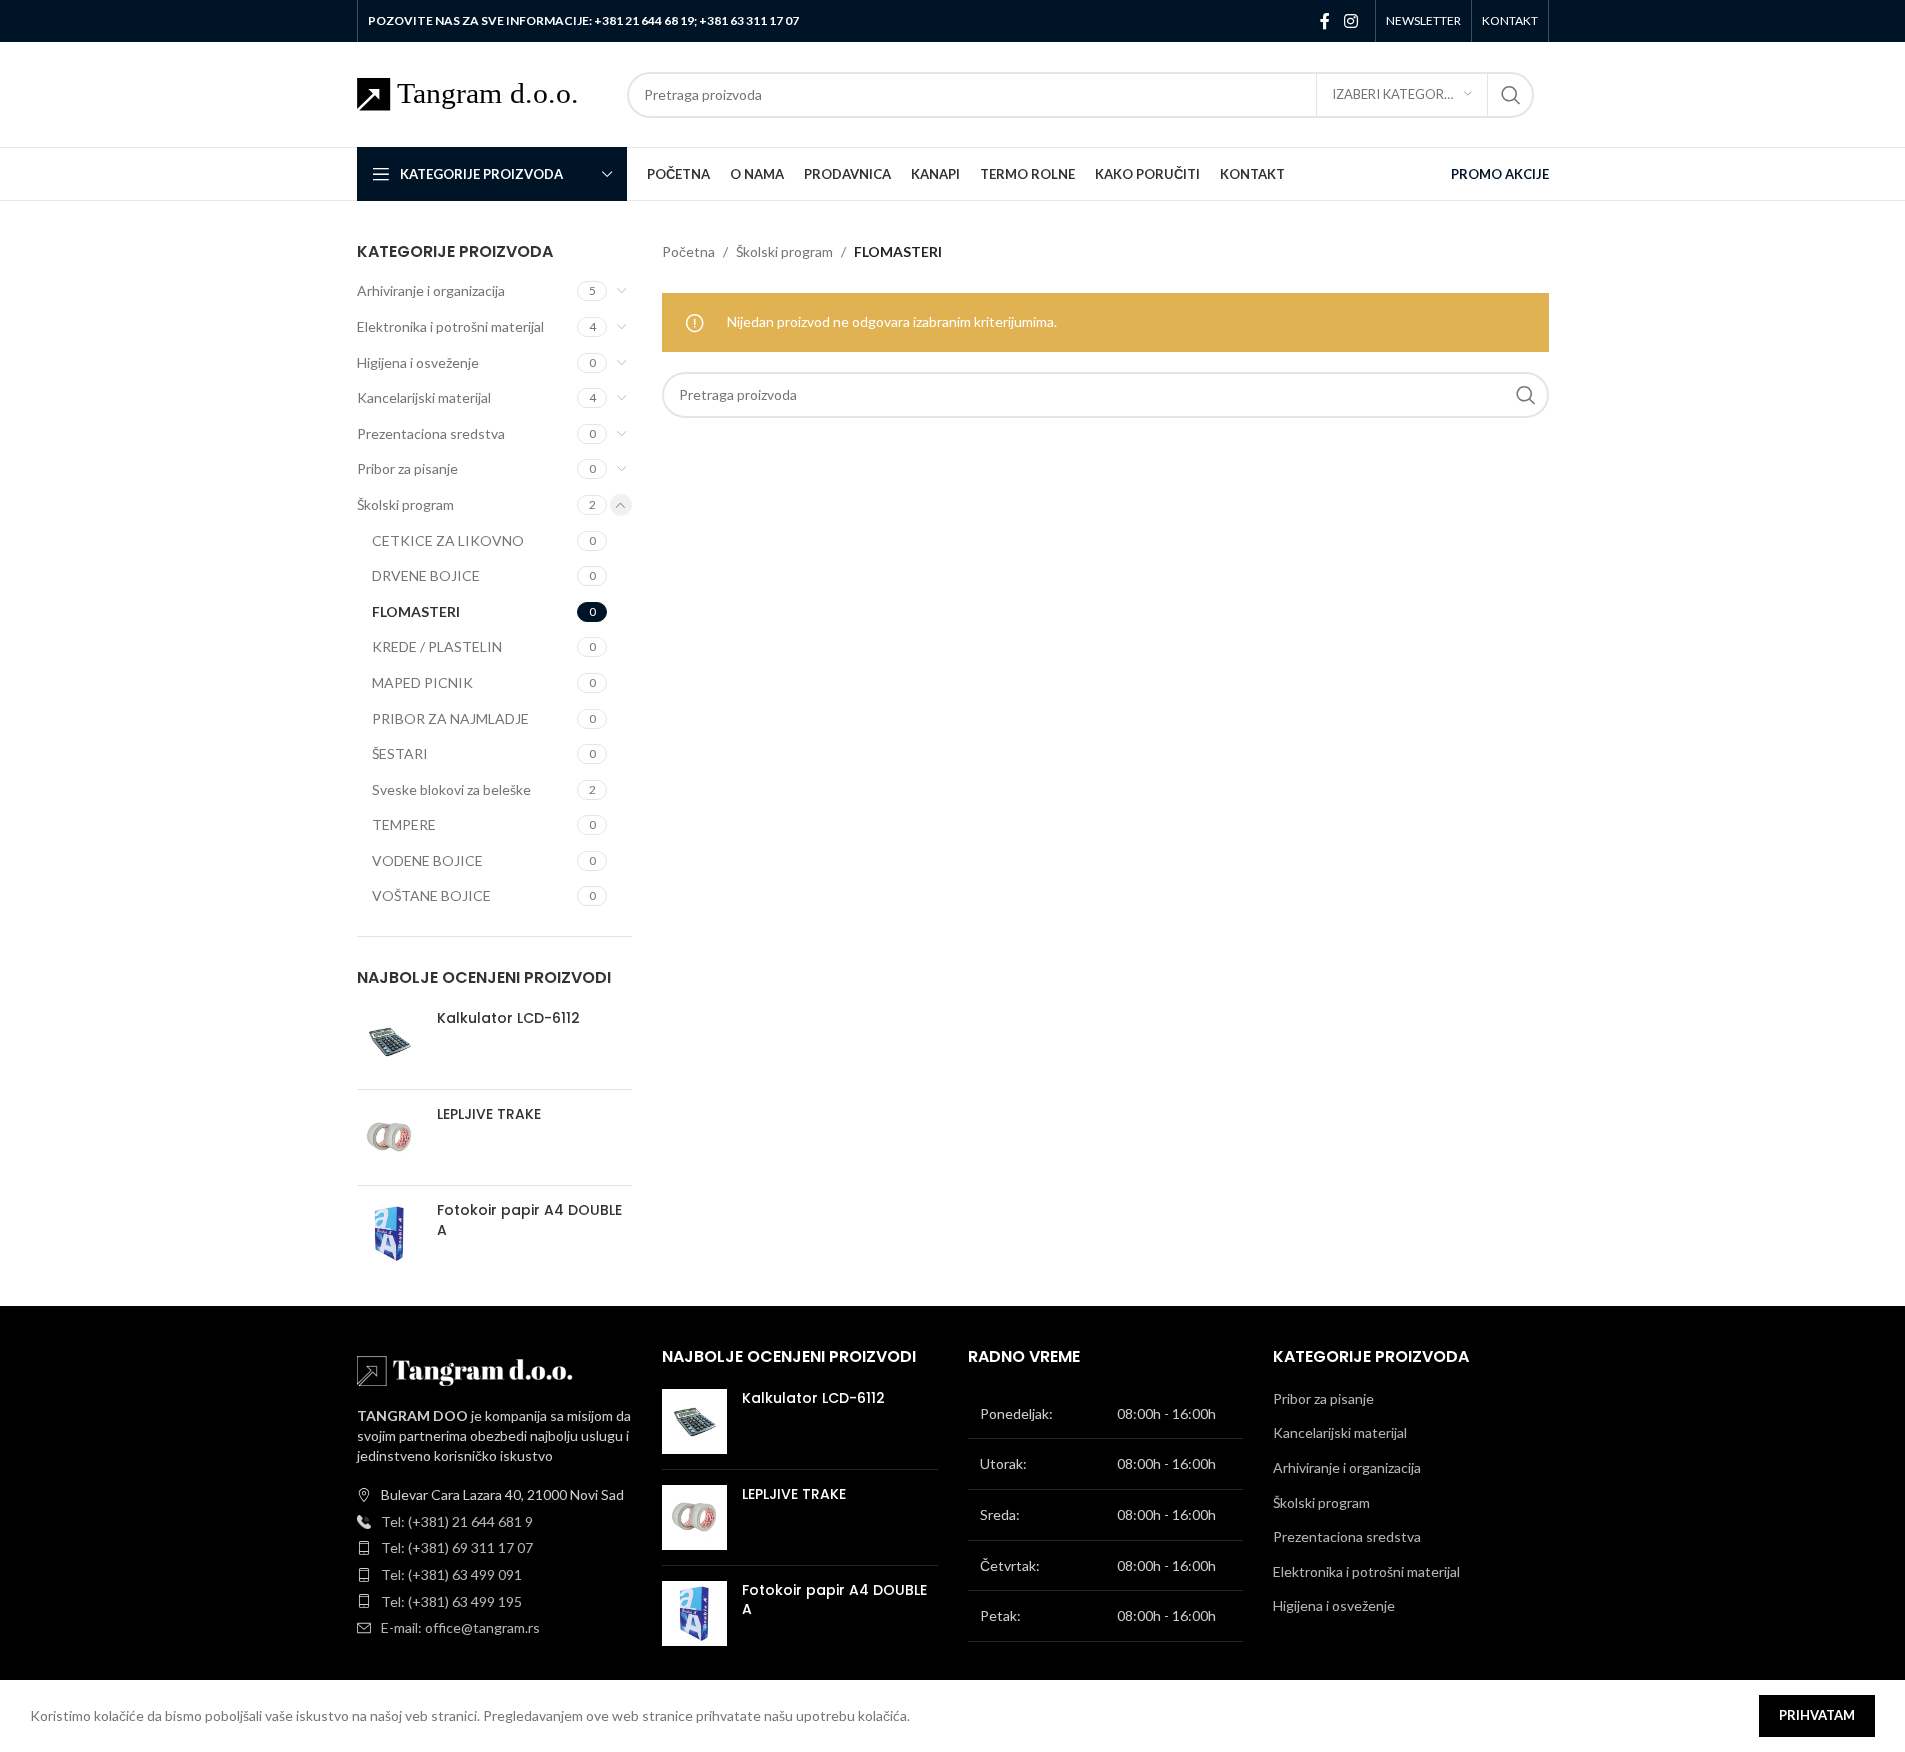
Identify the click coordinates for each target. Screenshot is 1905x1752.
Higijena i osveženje (418, 362)
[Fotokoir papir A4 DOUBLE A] (389, 1233)
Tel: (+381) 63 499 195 (451, 1601)
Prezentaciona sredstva (431, 433)
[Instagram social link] (1350, 21)
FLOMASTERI (416, 611)
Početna (688, 251)
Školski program (405, 504)
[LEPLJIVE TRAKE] (389, 1137)
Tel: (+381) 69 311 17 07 (457, 1547)
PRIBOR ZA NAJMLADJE (450, 718)
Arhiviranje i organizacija (431, 290)
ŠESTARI (400, 753)
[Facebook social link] (1325, 21)
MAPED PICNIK (422, 682)
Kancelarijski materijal (424, 397)
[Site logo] (482, 92)
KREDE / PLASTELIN (437, 646)
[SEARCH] (1511, 95)
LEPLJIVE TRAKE (489, 1114)
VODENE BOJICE (427, 860)
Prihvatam (1817, 1715)
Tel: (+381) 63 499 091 (451, 1574)
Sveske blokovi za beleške (451, 789)
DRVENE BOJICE (426, 575)
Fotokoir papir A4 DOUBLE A (529, 1220)
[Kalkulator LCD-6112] (389, 1041)
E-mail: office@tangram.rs (460, 1627)
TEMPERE (404, 824)
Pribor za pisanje (407, 468)
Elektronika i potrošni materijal (450, 326)
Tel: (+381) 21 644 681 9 (457, 1521)
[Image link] (467, 1369)
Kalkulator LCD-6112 (508, 1018)
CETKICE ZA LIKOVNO (448, 540)
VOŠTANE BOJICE (431, 895)
